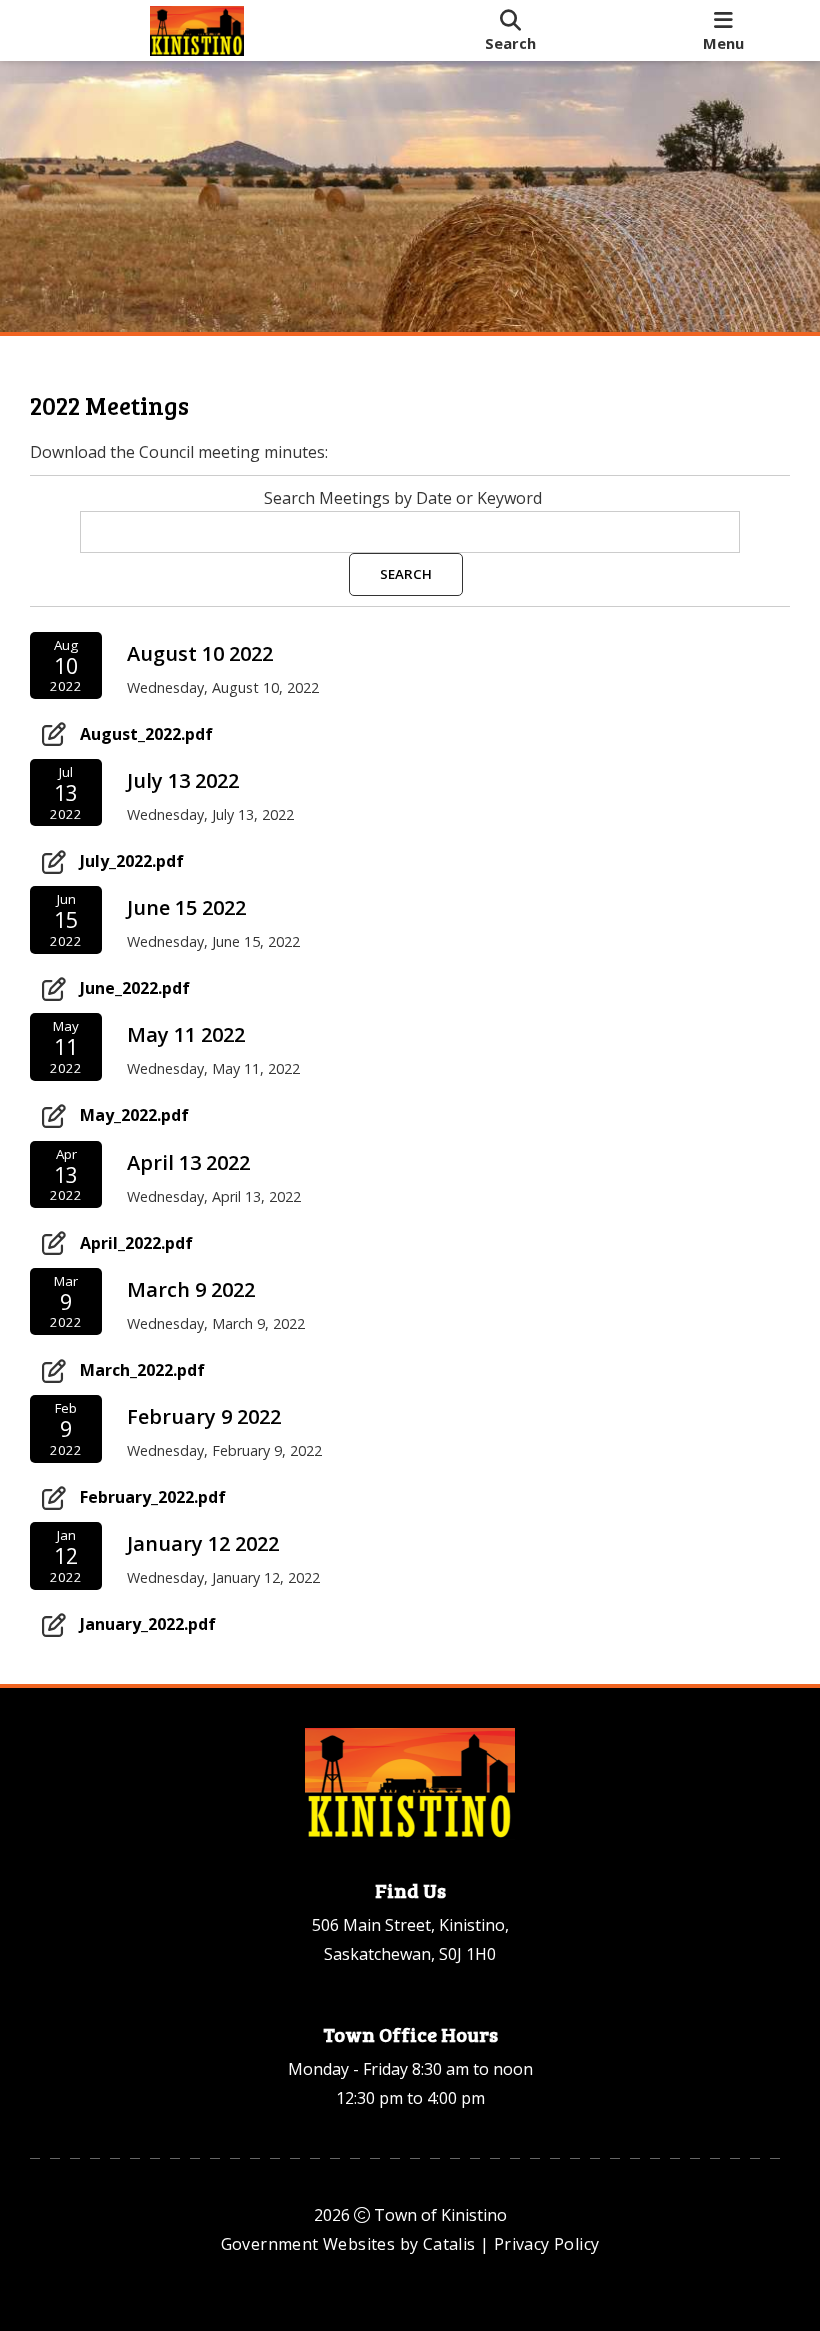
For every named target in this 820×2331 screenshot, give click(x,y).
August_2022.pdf (146, 734)
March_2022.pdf (142, 1370)
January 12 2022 (203, 1543)
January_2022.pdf (148, 1624)
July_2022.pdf (132, 861)
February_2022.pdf (153, 1497)
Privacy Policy (547, 2244)
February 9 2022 (204, 1416)
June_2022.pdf (135, 988)
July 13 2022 (183, 780)
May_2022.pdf (134, 1116)
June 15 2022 (186, 907)
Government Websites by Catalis (348, 2244)
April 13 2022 (188, 1162)
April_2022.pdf (136, 1243)
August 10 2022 (200, 653)
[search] (510, 30)
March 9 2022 (191, 1289)
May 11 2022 (186, 1034)
